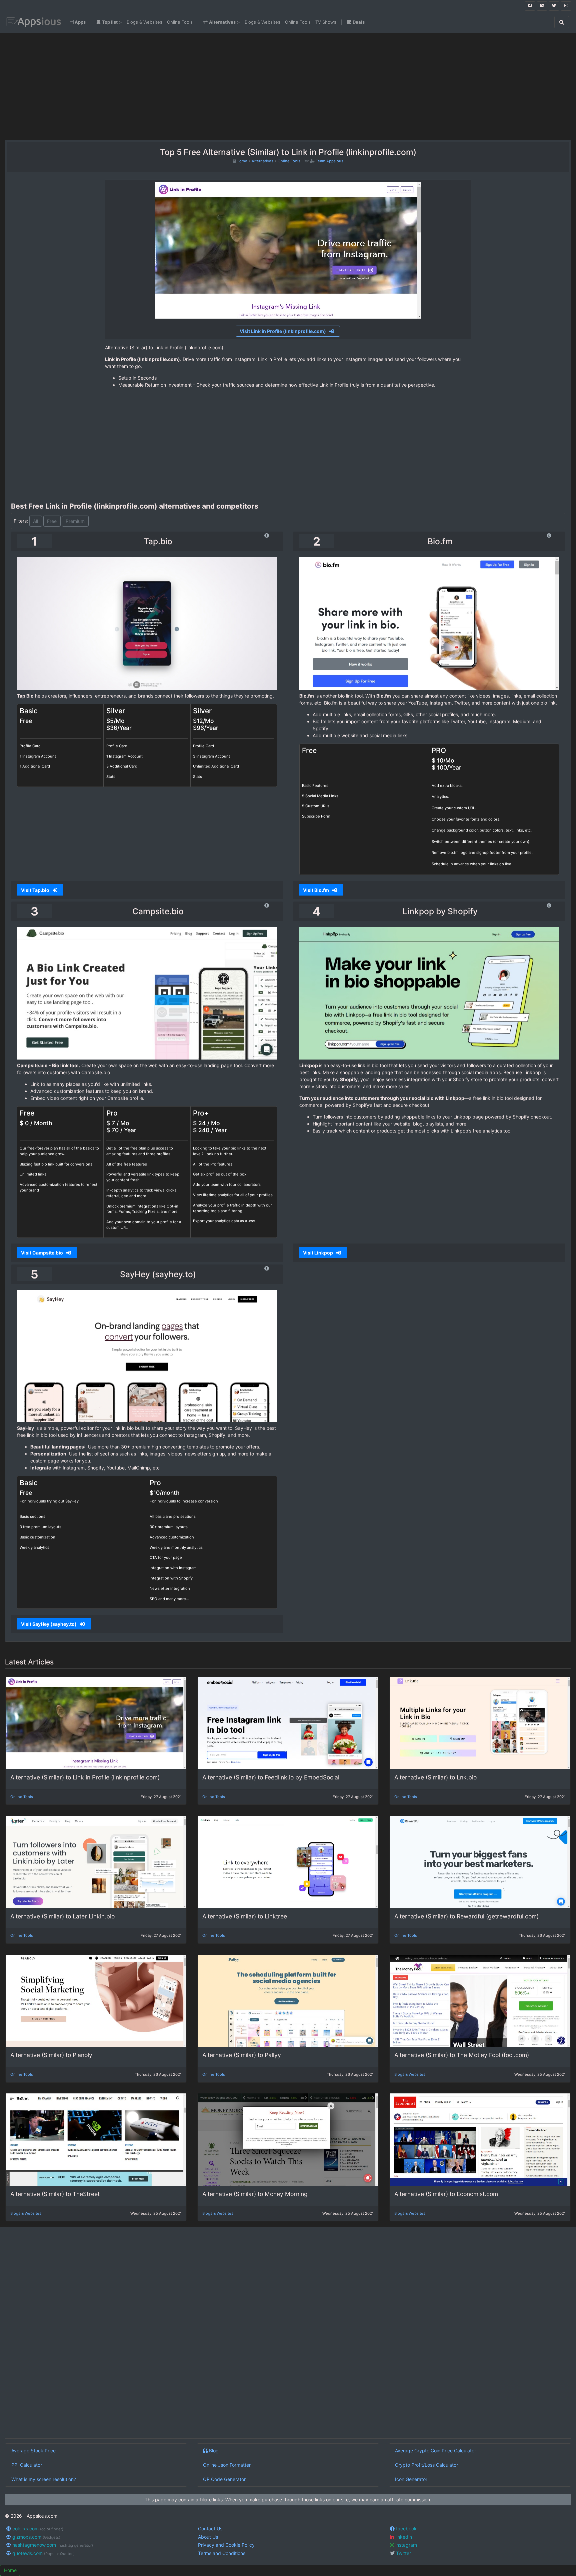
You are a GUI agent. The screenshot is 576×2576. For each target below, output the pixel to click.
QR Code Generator (224, 2479)
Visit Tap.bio (36, 890)
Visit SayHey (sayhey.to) (49, 1624)
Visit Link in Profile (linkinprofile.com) (283, 331)
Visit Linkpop (318, 1253)
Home (242, 161)
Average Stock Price (33, 2451)
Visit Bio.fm (316, 890)
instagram (405, 2545)
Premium (75, 521)
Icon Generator (411, 2479)
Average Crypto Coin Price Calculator (435, 2451)
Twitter (403, 2553)
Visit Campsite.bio (42, 1253)
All (35, 521)
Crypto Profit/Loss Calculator (426, 2465)
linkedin (403, 2537)
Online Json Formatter (227, 2465)
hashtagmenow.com (52, 2545)
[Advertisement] (100, 86)
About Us (208, 2537)
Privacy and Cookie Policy (226, 2545)
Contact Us (210, 2529)
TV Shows (326, 22)
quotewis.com (43, 2553)
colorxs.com (37, 2529)
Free (52, 521)
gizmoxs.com (36, 2537)
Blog (213, 2451)
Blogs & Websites (144, 22)
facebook (406, 2529)
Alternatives (262, 161)
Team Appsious (329, 161)
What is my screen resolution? (44, 2479)
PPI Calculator (27, 2465)
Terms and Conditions (222, 2553)
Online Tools (180, 22)
